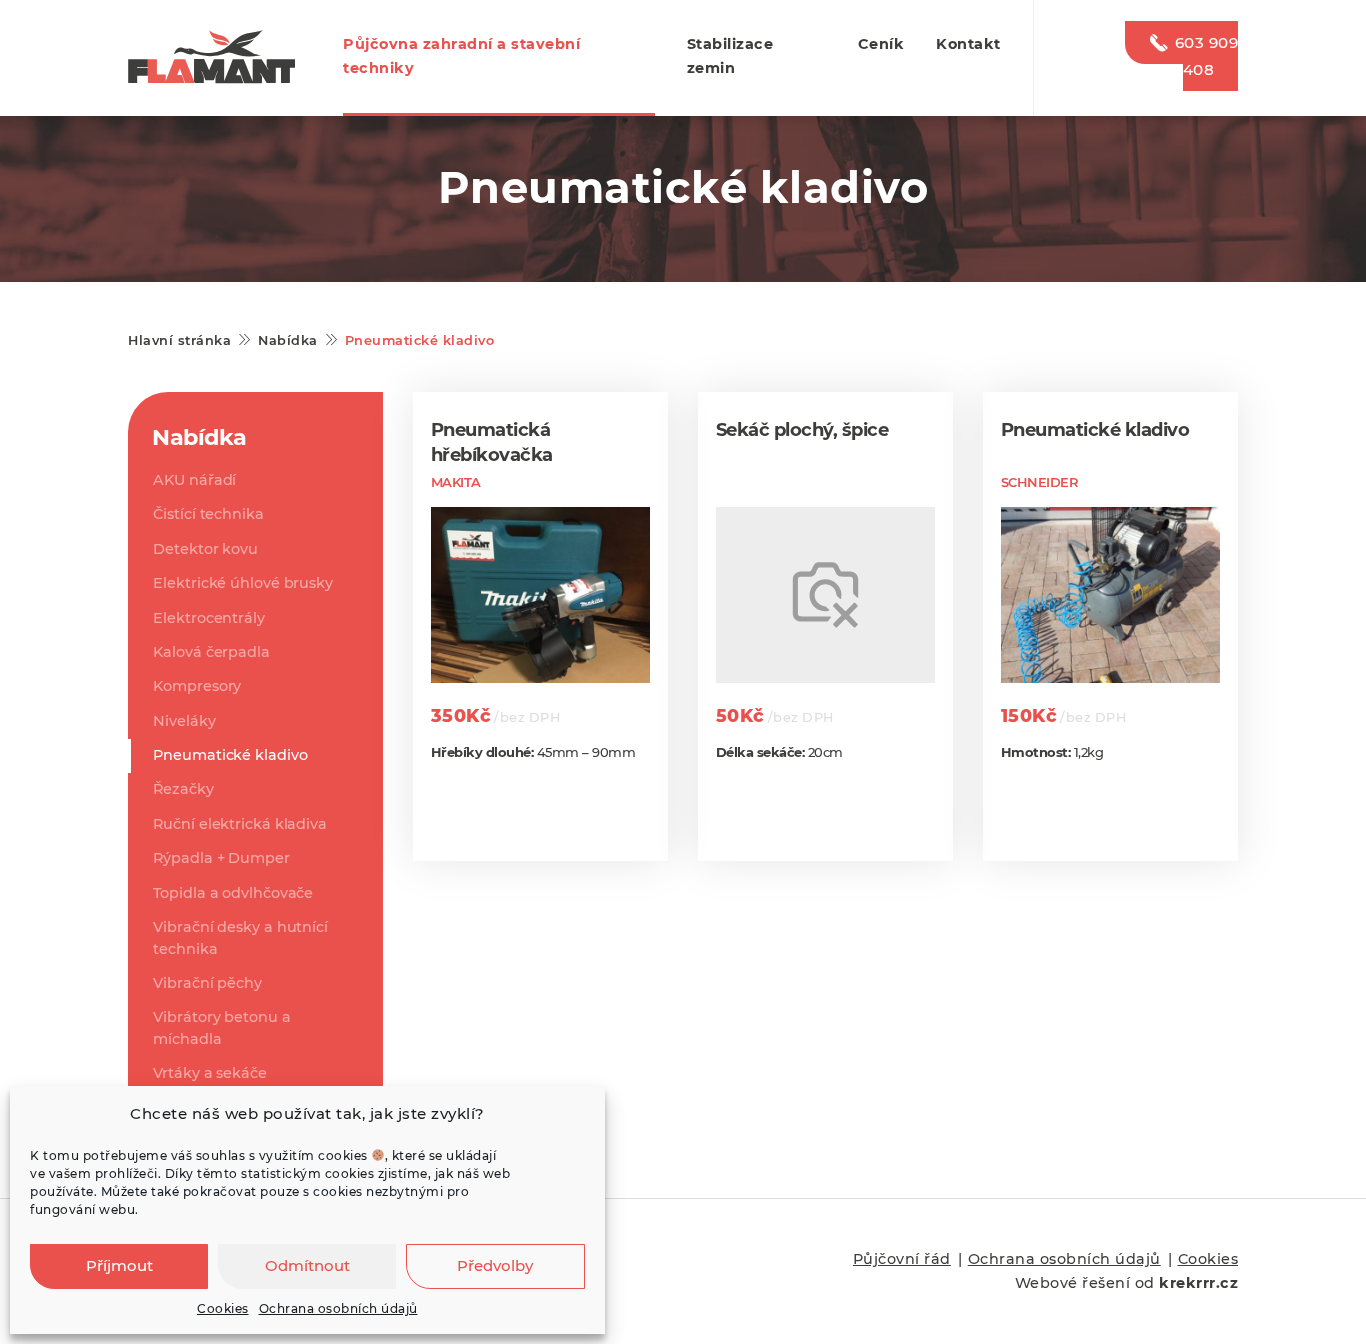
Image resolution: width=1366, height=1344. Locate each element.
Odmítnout (307, 1265)
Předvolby (495, 1265)
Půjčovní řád (902, 1259)
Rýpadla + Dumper (221, 858)
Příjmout (119, 1265)
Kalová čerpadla (211, 652)
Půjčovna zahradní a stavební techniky (461, 56)
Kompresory (197, 686)
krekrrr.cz (1198, 1283)
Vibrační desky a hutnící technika (240, 938)
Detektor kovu (205, 549)
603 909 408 (1206, 56)
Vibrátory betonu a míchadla (221, 1028)
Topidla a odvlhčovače (233, 893)
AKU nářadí (194, 480)
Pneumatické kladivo (230, 755)
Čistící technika (208, 514)
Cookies (223, 1308)
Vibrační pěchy (207, 983)
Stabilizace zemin (730, 56)
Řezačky (183, 789)
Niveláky (184, 721)
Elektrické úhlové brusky (243, 583)
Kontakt (968, 44)
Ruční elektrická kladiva (240, 824)
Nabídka (288, 340)
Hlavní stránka (179, 340)
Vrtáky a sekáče (210, 1073)
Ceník (881, 44)
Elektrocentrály (209, 618)
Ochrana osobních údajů (338, 1308)
